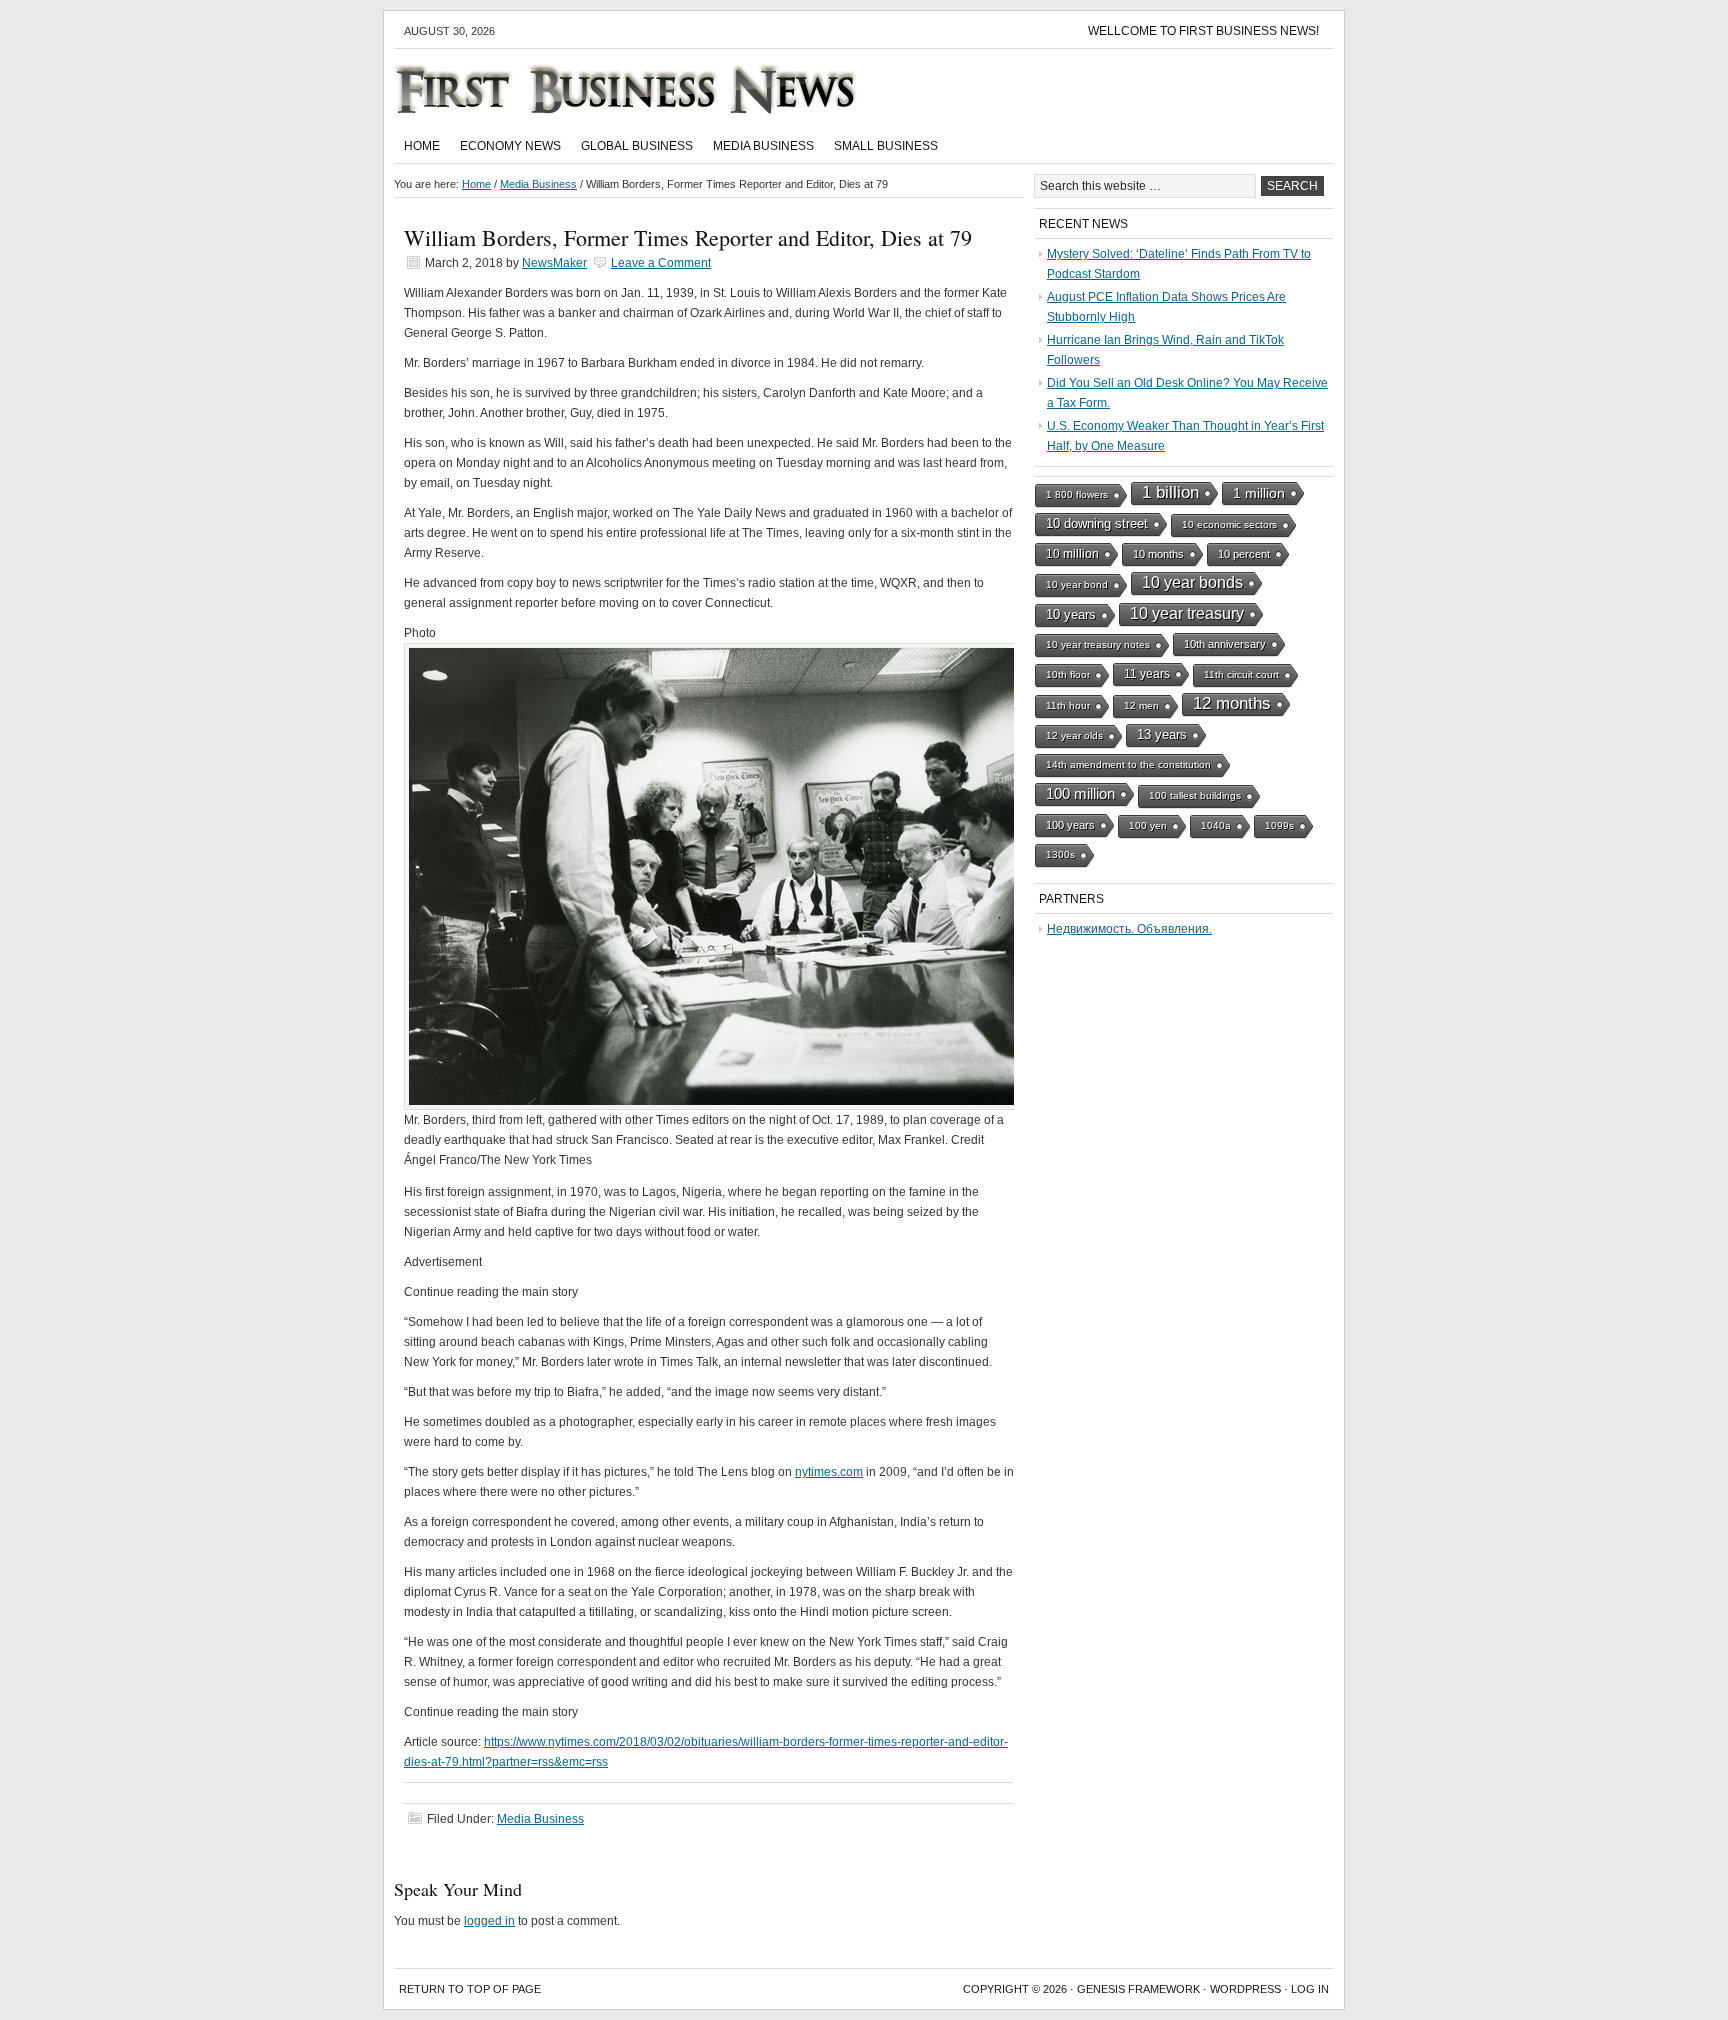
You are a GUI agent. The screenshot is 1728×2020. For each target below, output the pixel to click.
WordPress (1245, 1989)
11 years (1147, 674)
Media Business (763, 146)
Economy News (510, 146)
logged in (489, 1921)
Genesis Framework (1138, 1989)
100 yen (1148, 825)
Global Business (637, 146)
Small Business (886, 146)
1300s (1060, 854)
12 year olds (1074, 735)
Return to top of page (470, 1989)
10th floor (1068, 674)
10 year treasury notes (1098, 644)
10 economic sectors (1229, 524)
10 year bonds (1192, 582)
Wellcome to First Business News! (1203, 31)
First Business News (654, 89)
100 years (1070, 825)
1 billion (1170, 492)
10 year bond (1077, 584)
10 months (1158, 554)
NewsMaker (554, 263)
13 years (1162, 734)
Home (422, 146)
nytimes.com (829, 1472)
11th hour (1068, 705)
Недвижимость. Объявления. (1129, 929)
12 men (1141, 705)
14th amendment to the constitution (1128, 764)
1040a (1216, 825)
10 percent (1244, 554)
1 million (1259, 493)
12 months (1232, 703)
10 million (1072, 554)
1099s (1279, 825)
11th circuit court (1241, 674)
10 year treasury (1187, 613)
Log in (1310, 1989)
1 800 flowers (1077, 494)
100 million (1080, 794)
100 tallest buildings (1195, 795)
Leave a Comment (661, 263)
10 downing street (1097, 523)
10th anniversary (1225, 644)
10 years (1071, 614)
